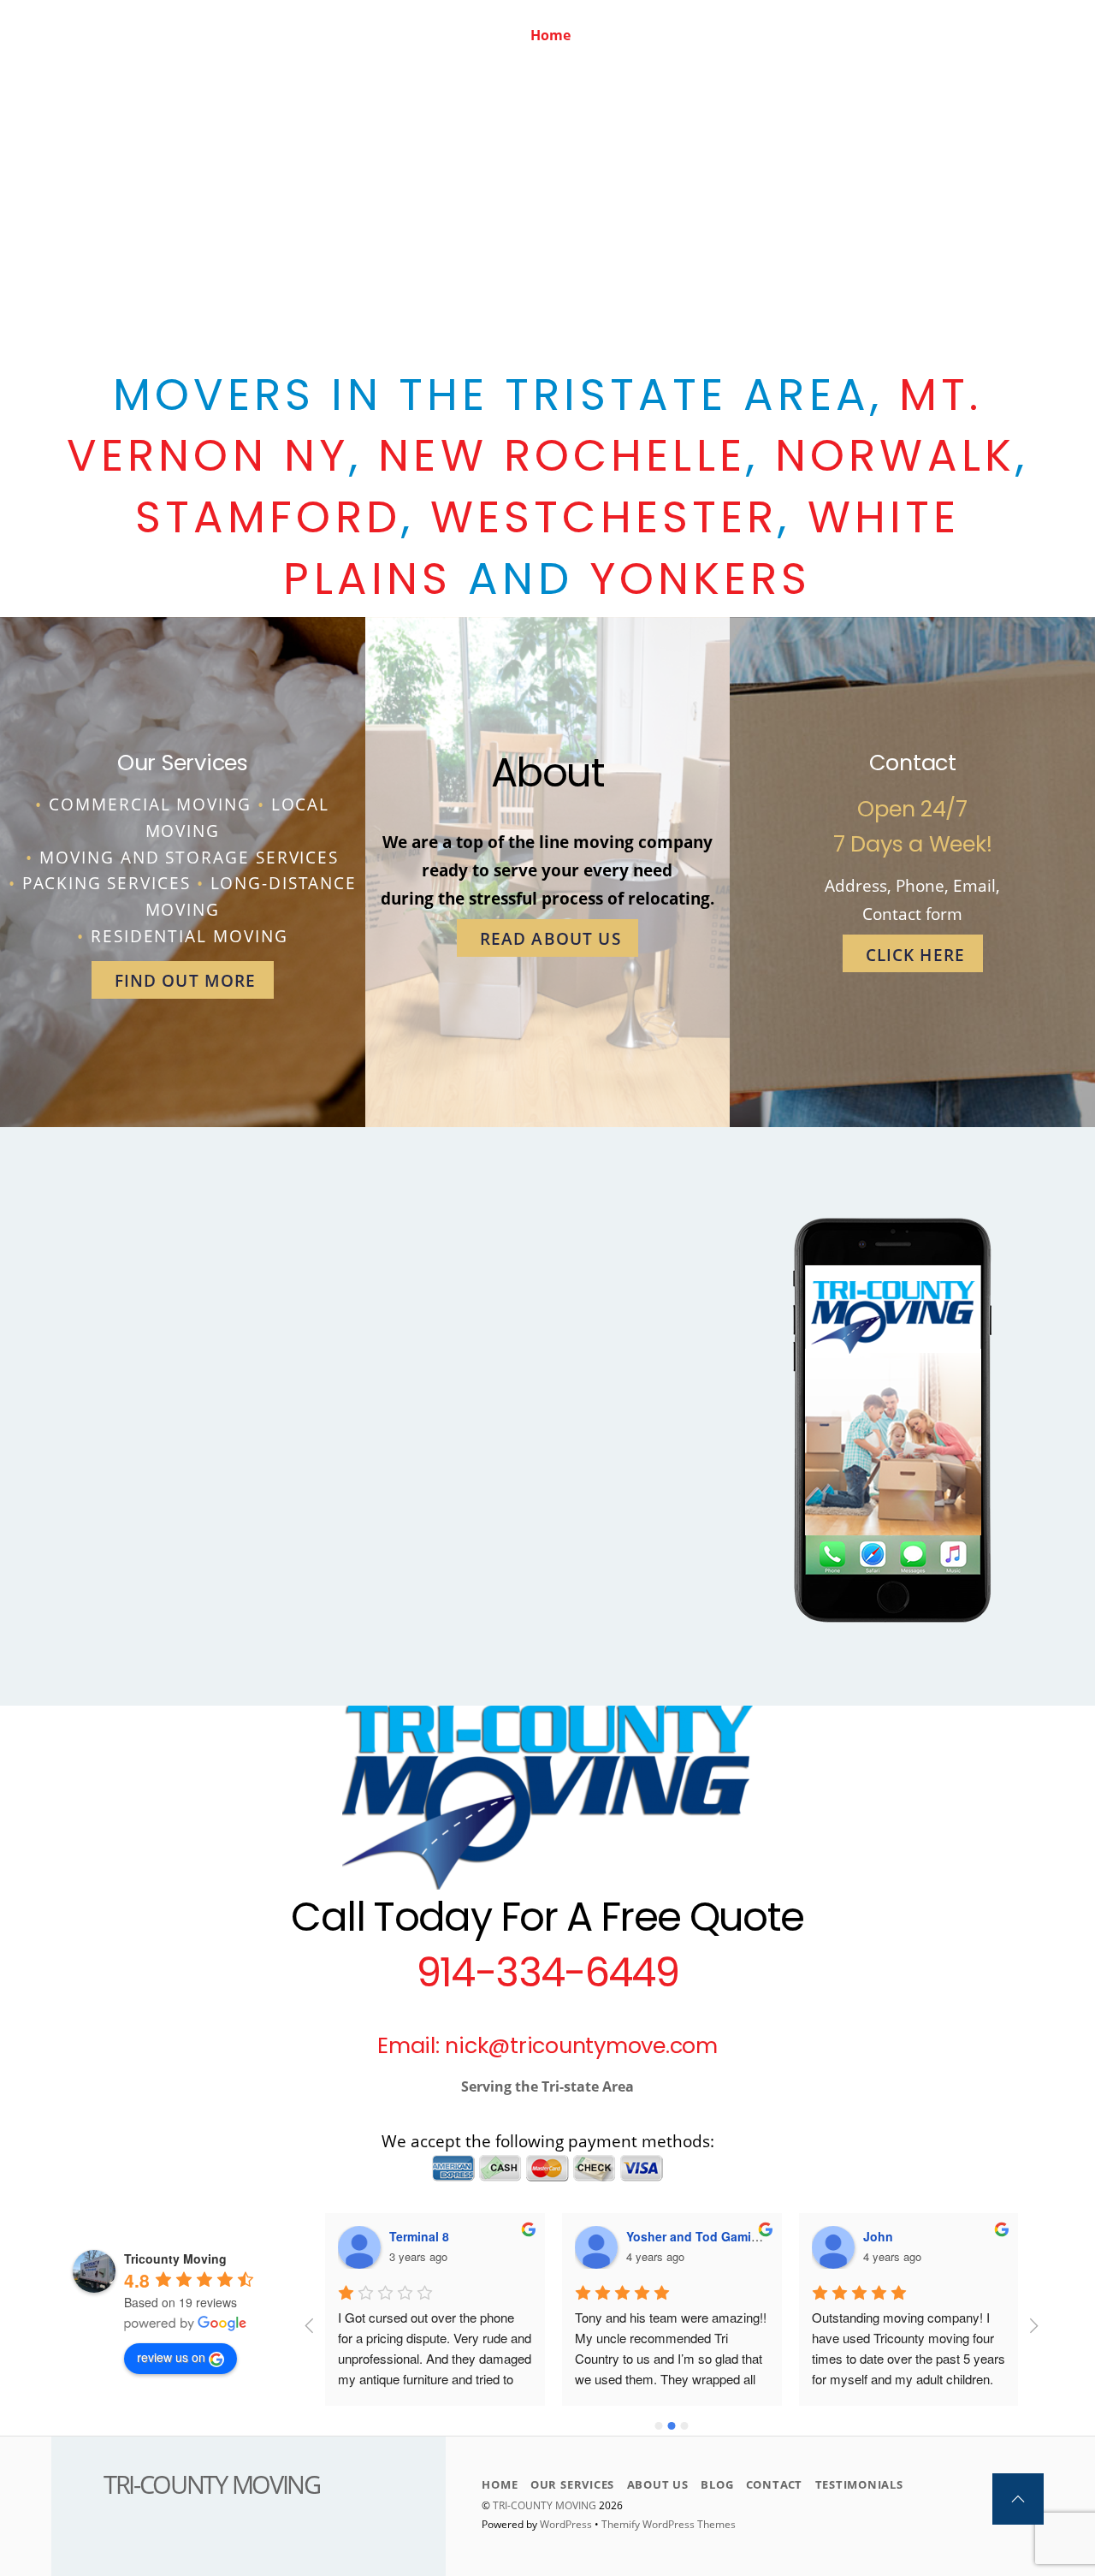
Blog (818, 35)
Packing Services (107, 883)
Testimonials (988, 35)
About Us (744, 35)
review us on (171, 2357)
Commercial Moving (150, 804)
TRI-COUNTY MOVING (546, 2505)
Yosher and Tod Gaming (696, 2236)
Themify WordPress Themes (669, 2524)
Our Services (642, 35)
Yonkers (701, 579)
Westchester (604, 517)
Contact (889, 35)
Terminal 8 (419, 2236)
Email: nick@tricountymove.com (547, 2045)
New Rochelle (562, 455)
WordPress (566, 2524)
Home (550, 35)
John (878, 2236)
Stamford (268, 517)
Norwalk (895, 455)
